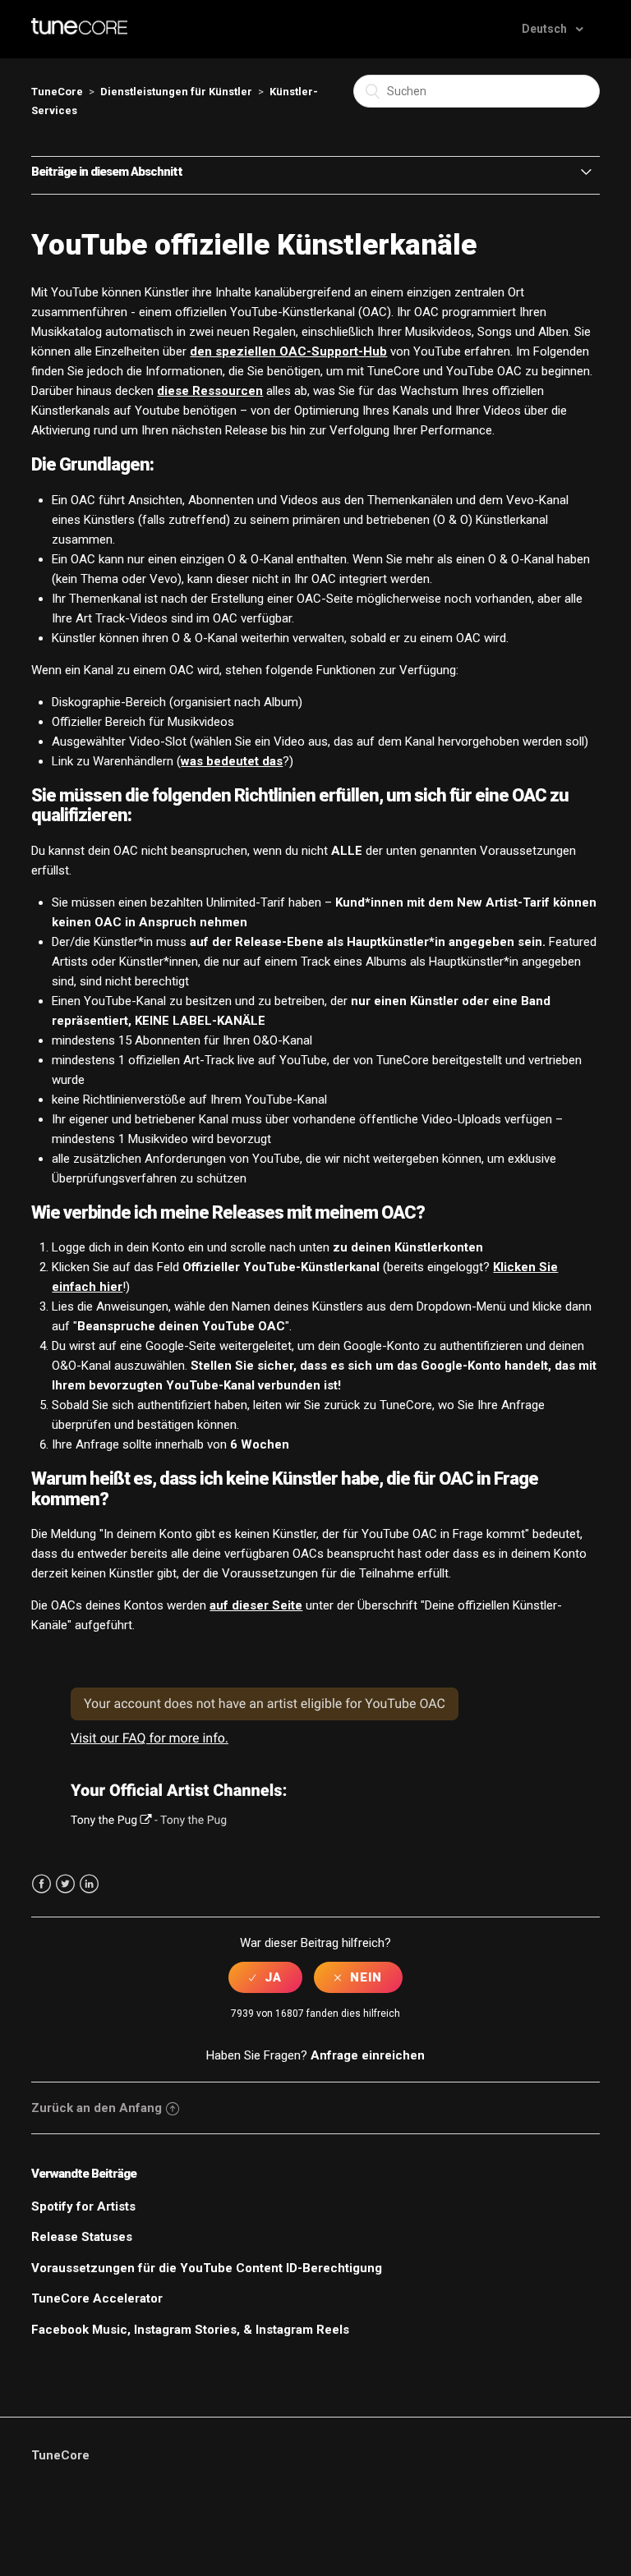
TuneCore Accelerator (97, 2298)
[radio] (265, 1977)
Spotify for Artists (83, 2206)
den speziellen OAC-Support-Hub (288, 351)
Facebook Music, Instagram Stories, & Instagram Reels (190, 2330)
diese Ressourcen (210, 391)
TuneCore (57, 92)
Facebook (41, 1884)
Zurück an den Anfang (97, 2108)
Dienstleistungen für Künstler (176, 92)
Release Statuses (82, 2237)
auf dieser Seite (256, 1605)
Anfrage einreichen (368, 2055)
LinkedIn (89, 1884)
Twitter (65, 1884)
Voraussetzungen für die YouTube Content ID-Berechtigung (207, 2268)
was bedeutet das (232, 761)
